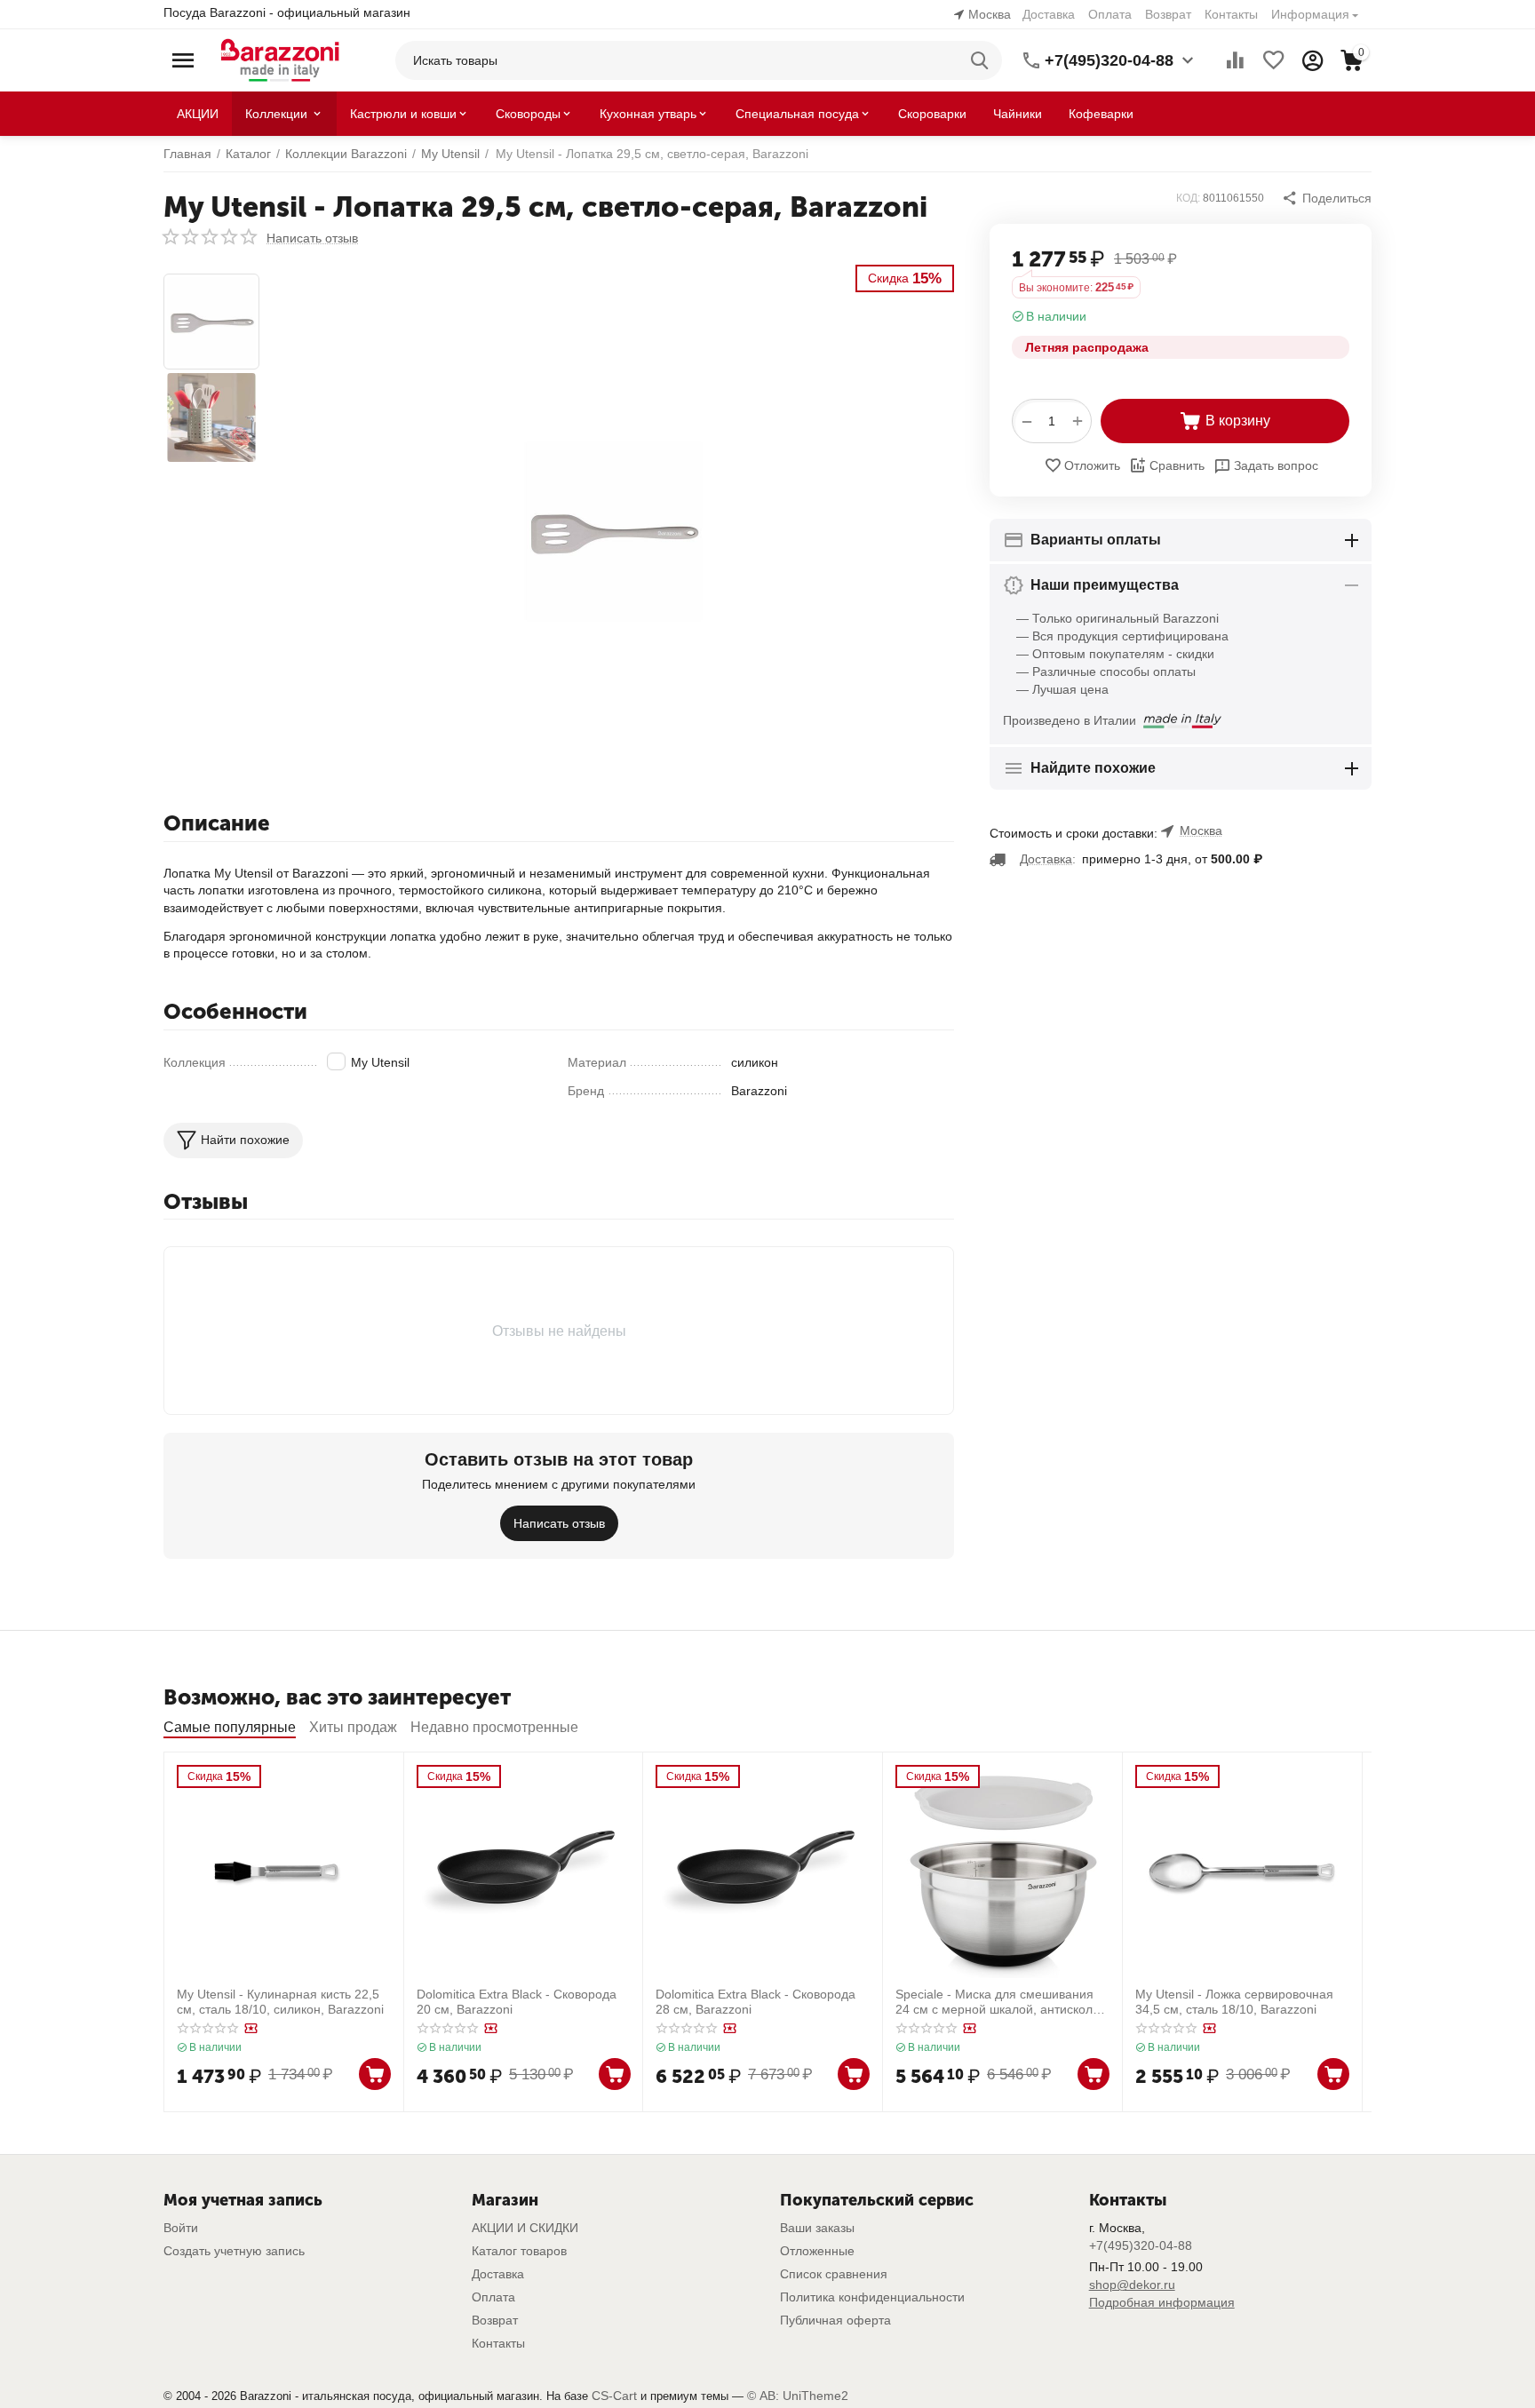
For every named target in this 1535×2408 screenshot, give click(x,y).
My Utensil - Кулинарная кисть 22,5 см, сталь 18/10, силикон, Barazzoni (280, 2002)
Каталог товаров (519, 2251)
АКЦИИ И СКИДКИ (525, 2228)
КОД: (1188, 198)
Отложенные (817, 2251)
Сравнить (1177, 465)
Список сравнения (834, 2274)
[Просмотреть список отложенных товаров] (1274, 60)
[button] (1327, 198)
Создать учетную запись (234, 2251)
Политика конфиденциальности (872, 2297)
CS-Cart (614, 2396)
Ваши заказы (817, 2228)
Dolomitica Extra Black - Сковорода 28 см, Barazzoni (756, 2002)
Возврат (1168, 14)
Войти (181, 2228)
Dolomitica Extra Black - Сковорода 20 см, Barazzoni (517, 2002)
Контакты (1231, 14)
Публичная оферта (835, 2320)
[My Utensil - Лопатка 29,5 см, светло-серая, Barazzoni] (613, 531)
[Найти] (982, 60)
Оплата (1110, 14)
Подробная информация (1162, 2302)
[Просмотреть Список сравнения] (1235, 60)
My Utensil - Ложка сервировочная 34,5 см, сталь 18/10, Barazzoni (1234, 2002)
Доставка (1049, 14)
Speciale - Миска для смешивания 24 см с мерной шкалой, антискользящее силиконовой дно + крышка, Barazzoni (999, 2002)
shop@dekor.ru (1132, 2285)
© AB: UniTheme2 (798, 2396)
